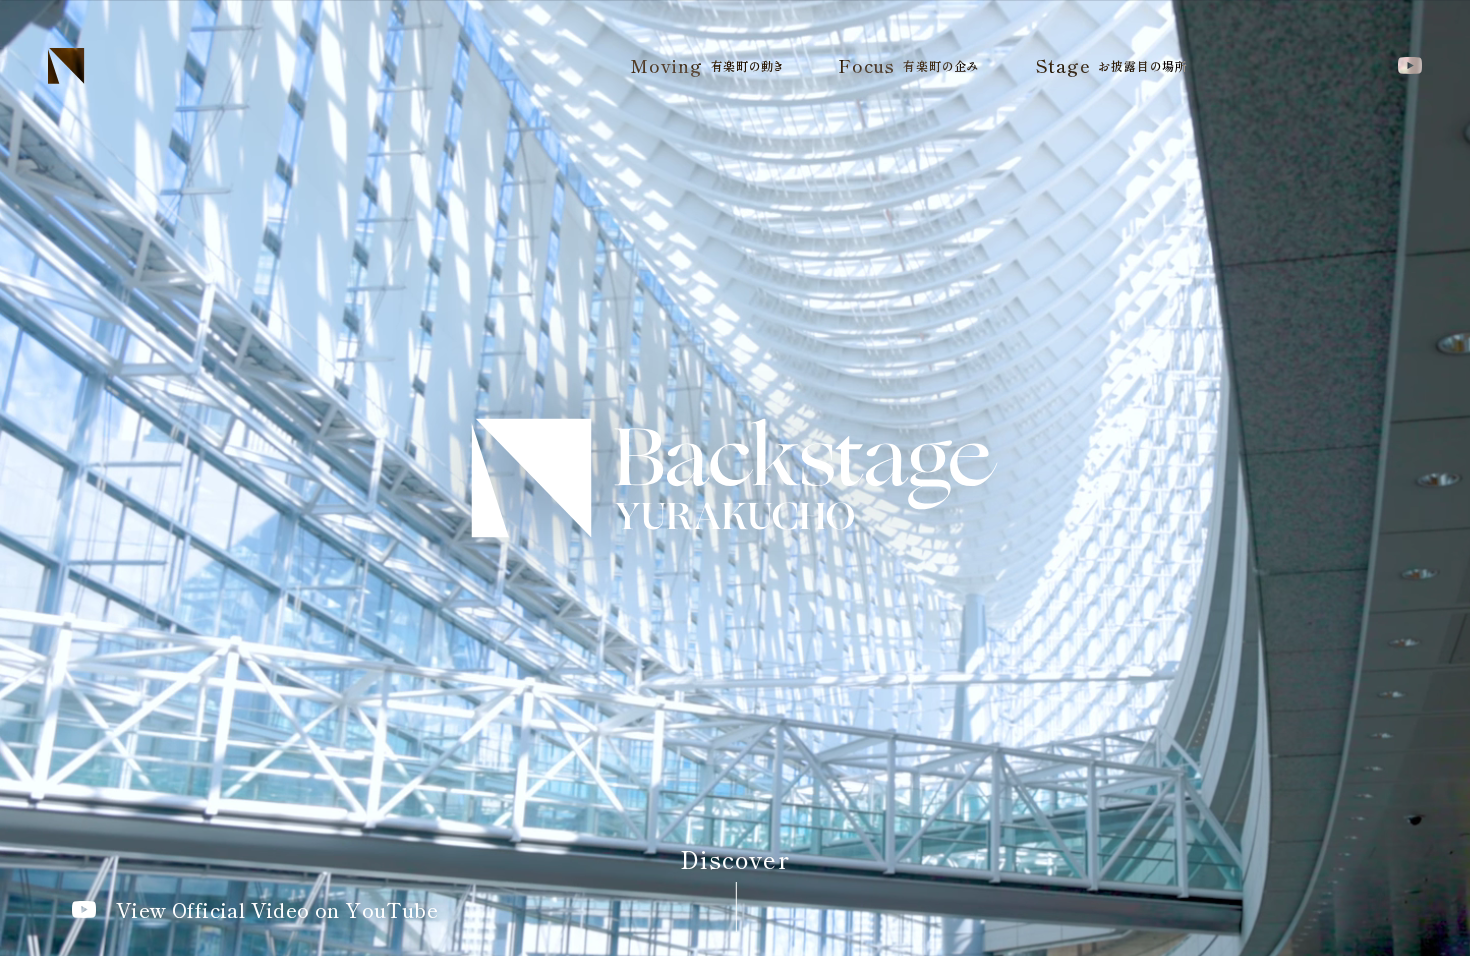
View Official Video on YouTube (277, 910)
